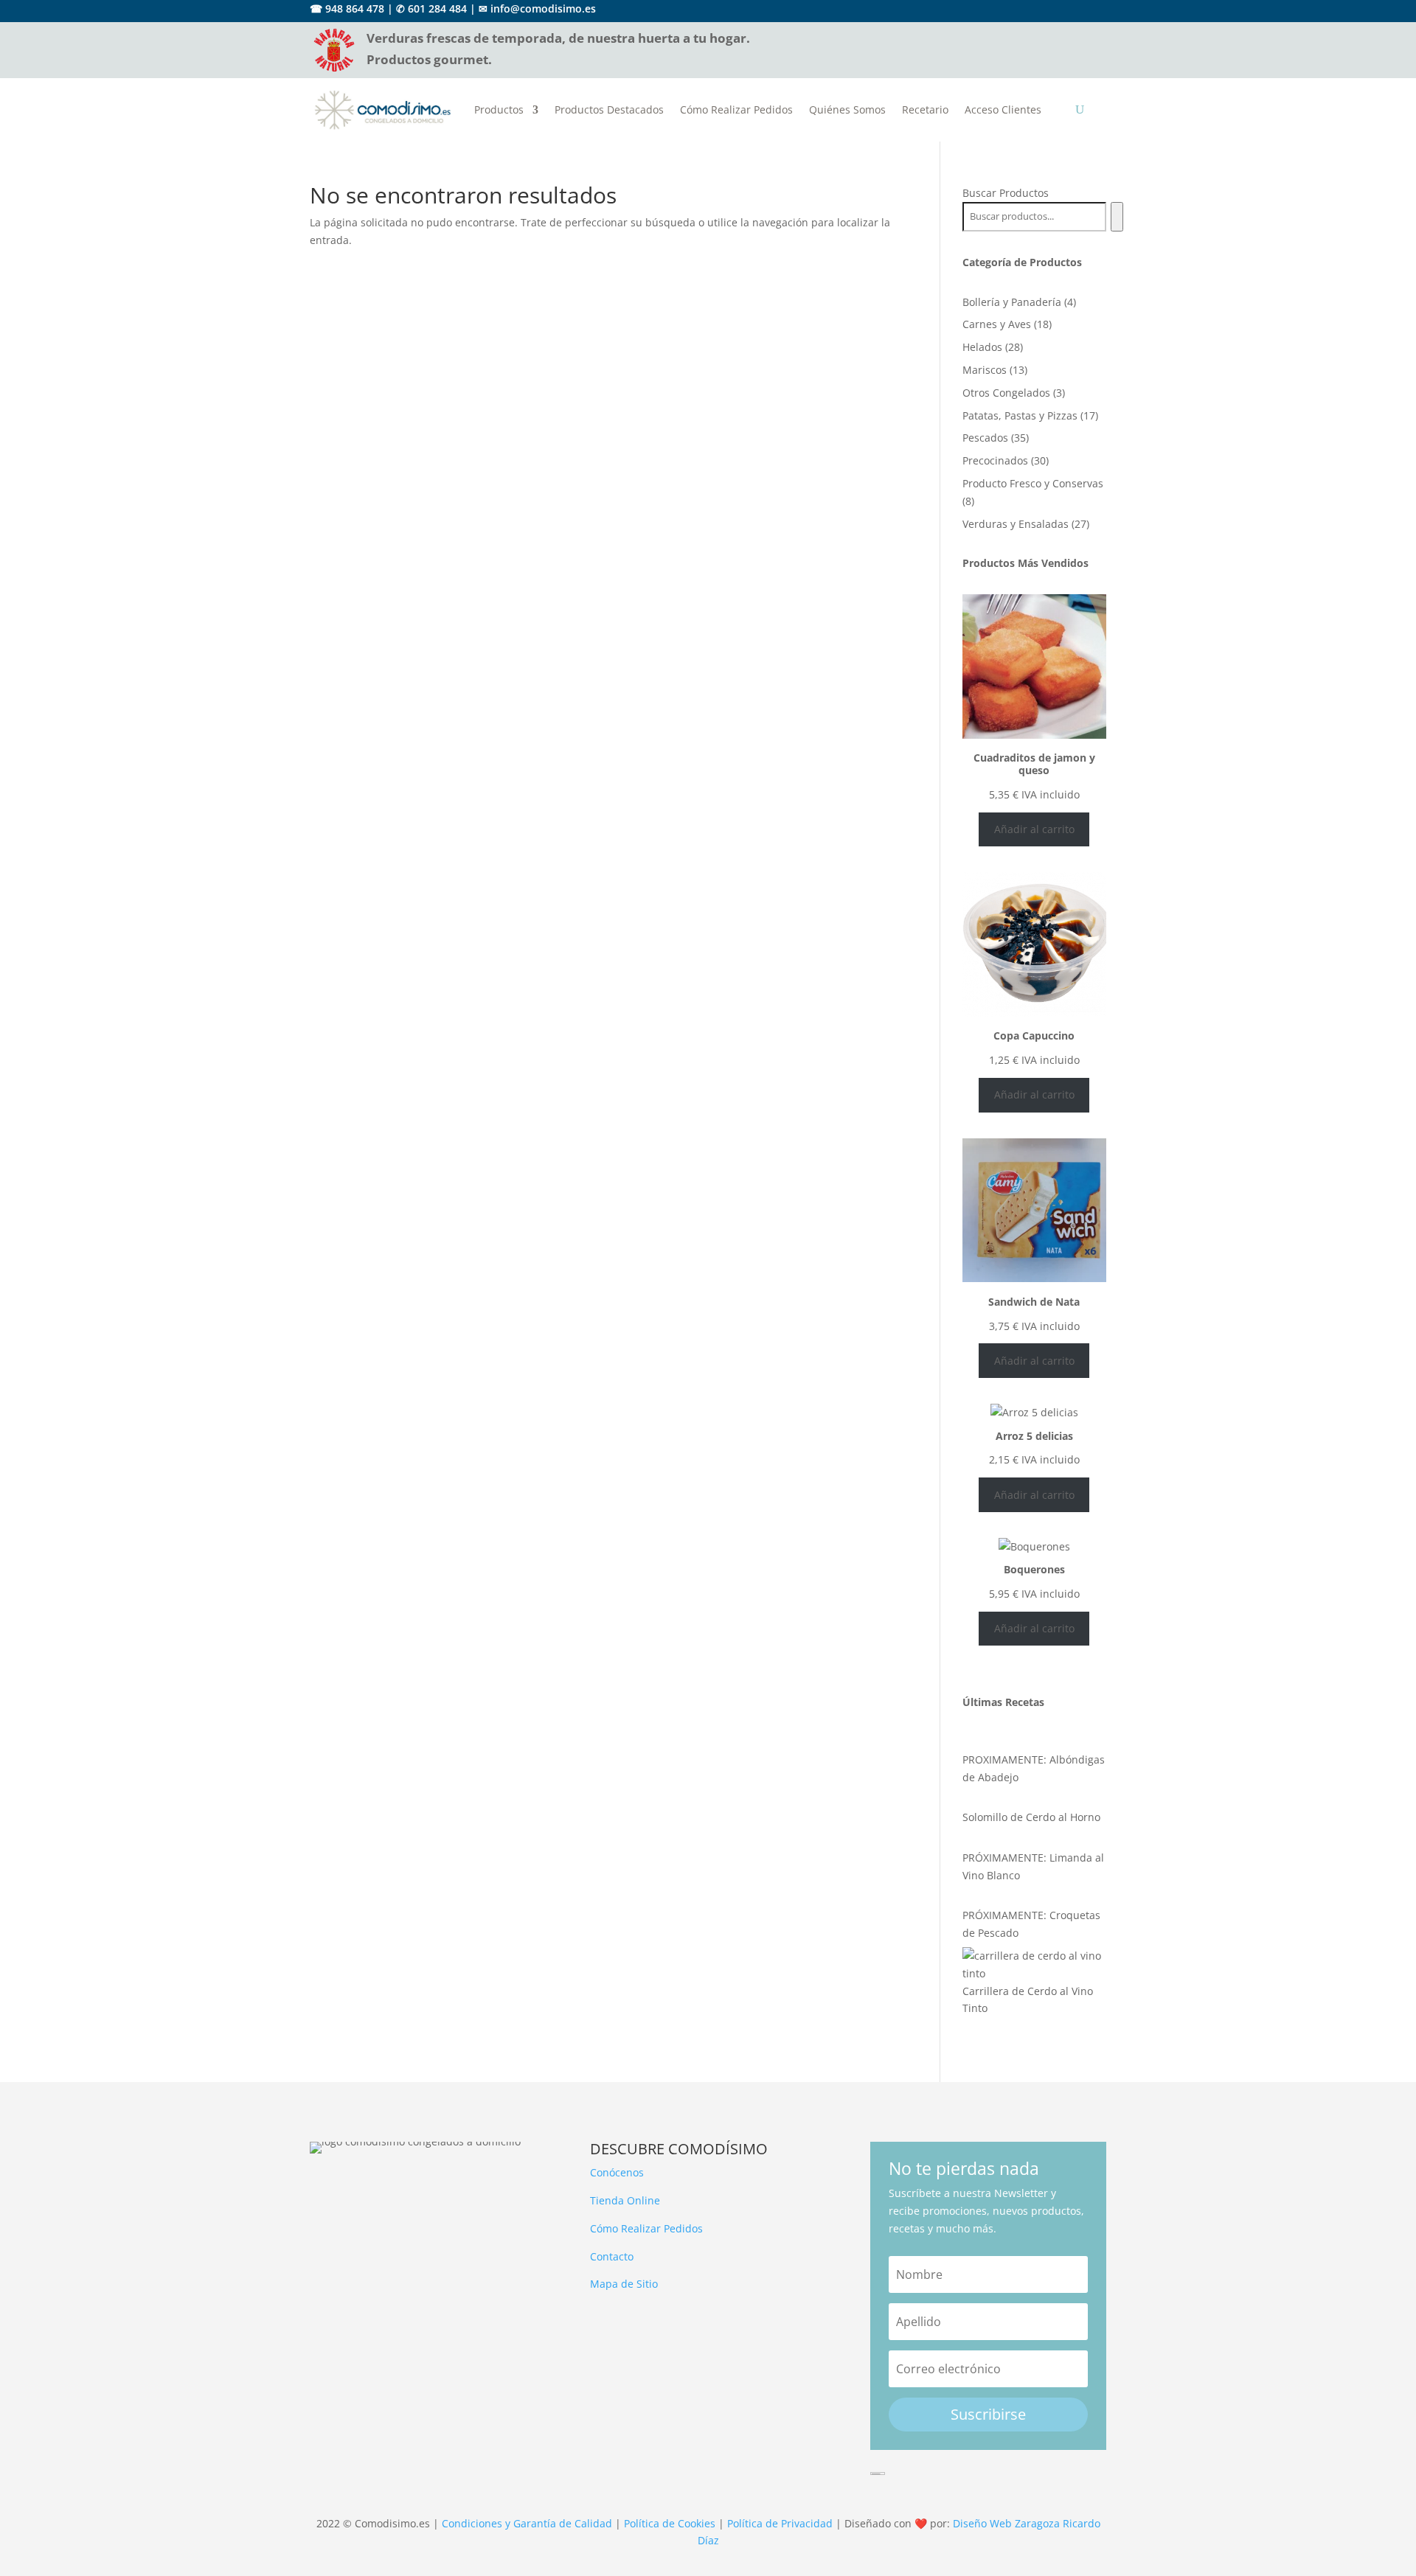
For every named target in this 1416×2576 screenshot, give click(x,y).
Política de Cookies (670, 2523)
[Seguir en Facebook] (1069, 10)
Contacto (612, 2256)
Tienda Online (625, 2200)
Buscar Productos (1006, 193)
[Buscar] (1117, 217)
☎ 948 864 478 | (351, 8)
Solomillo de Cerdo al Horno (1031, 1817)
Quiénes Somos (847, 109)
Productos (499, 109)
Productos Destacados (609, 109)
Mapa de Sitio (624, 2284)
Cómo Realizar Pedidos (736, 109)
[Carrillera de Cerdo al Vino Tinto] (1034, 1965)
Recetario (925, 109)
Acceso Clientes (1003, 109)
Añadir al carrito (1034, 829)
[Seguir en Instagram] (1096, 10)
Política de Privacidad (780, 2523)
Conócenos (617, 2172)
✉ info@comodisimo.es (537, 8)
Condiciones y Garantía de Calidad (527, 2523)
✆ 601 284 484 (431, 8)
